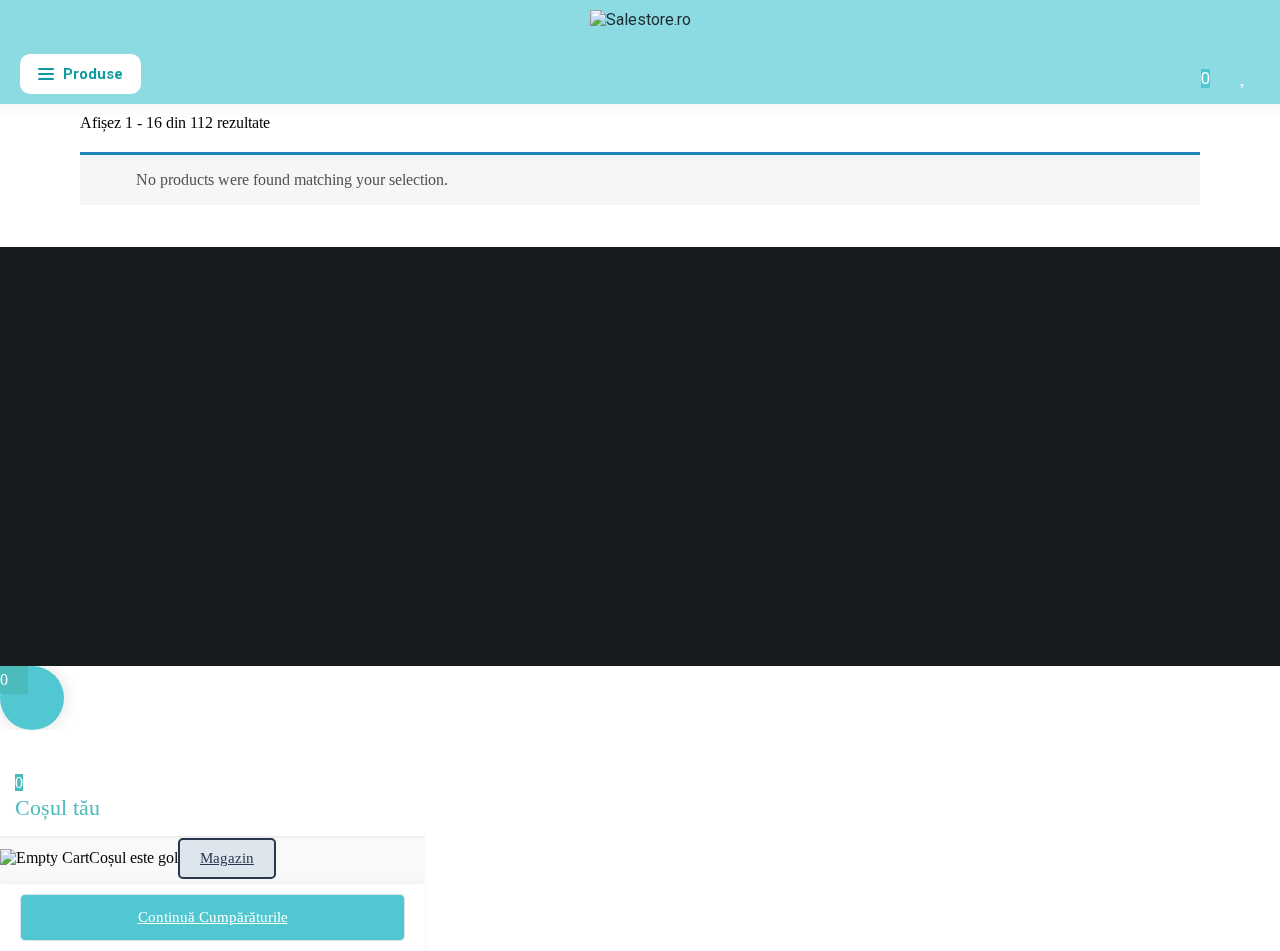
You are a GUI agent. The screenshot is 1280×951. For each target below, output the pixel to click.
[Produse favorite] (1244, 74)
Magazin (227, 858)
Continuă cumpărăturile (213, 917)
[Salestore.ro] (640, 28)
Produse (93, 74)
